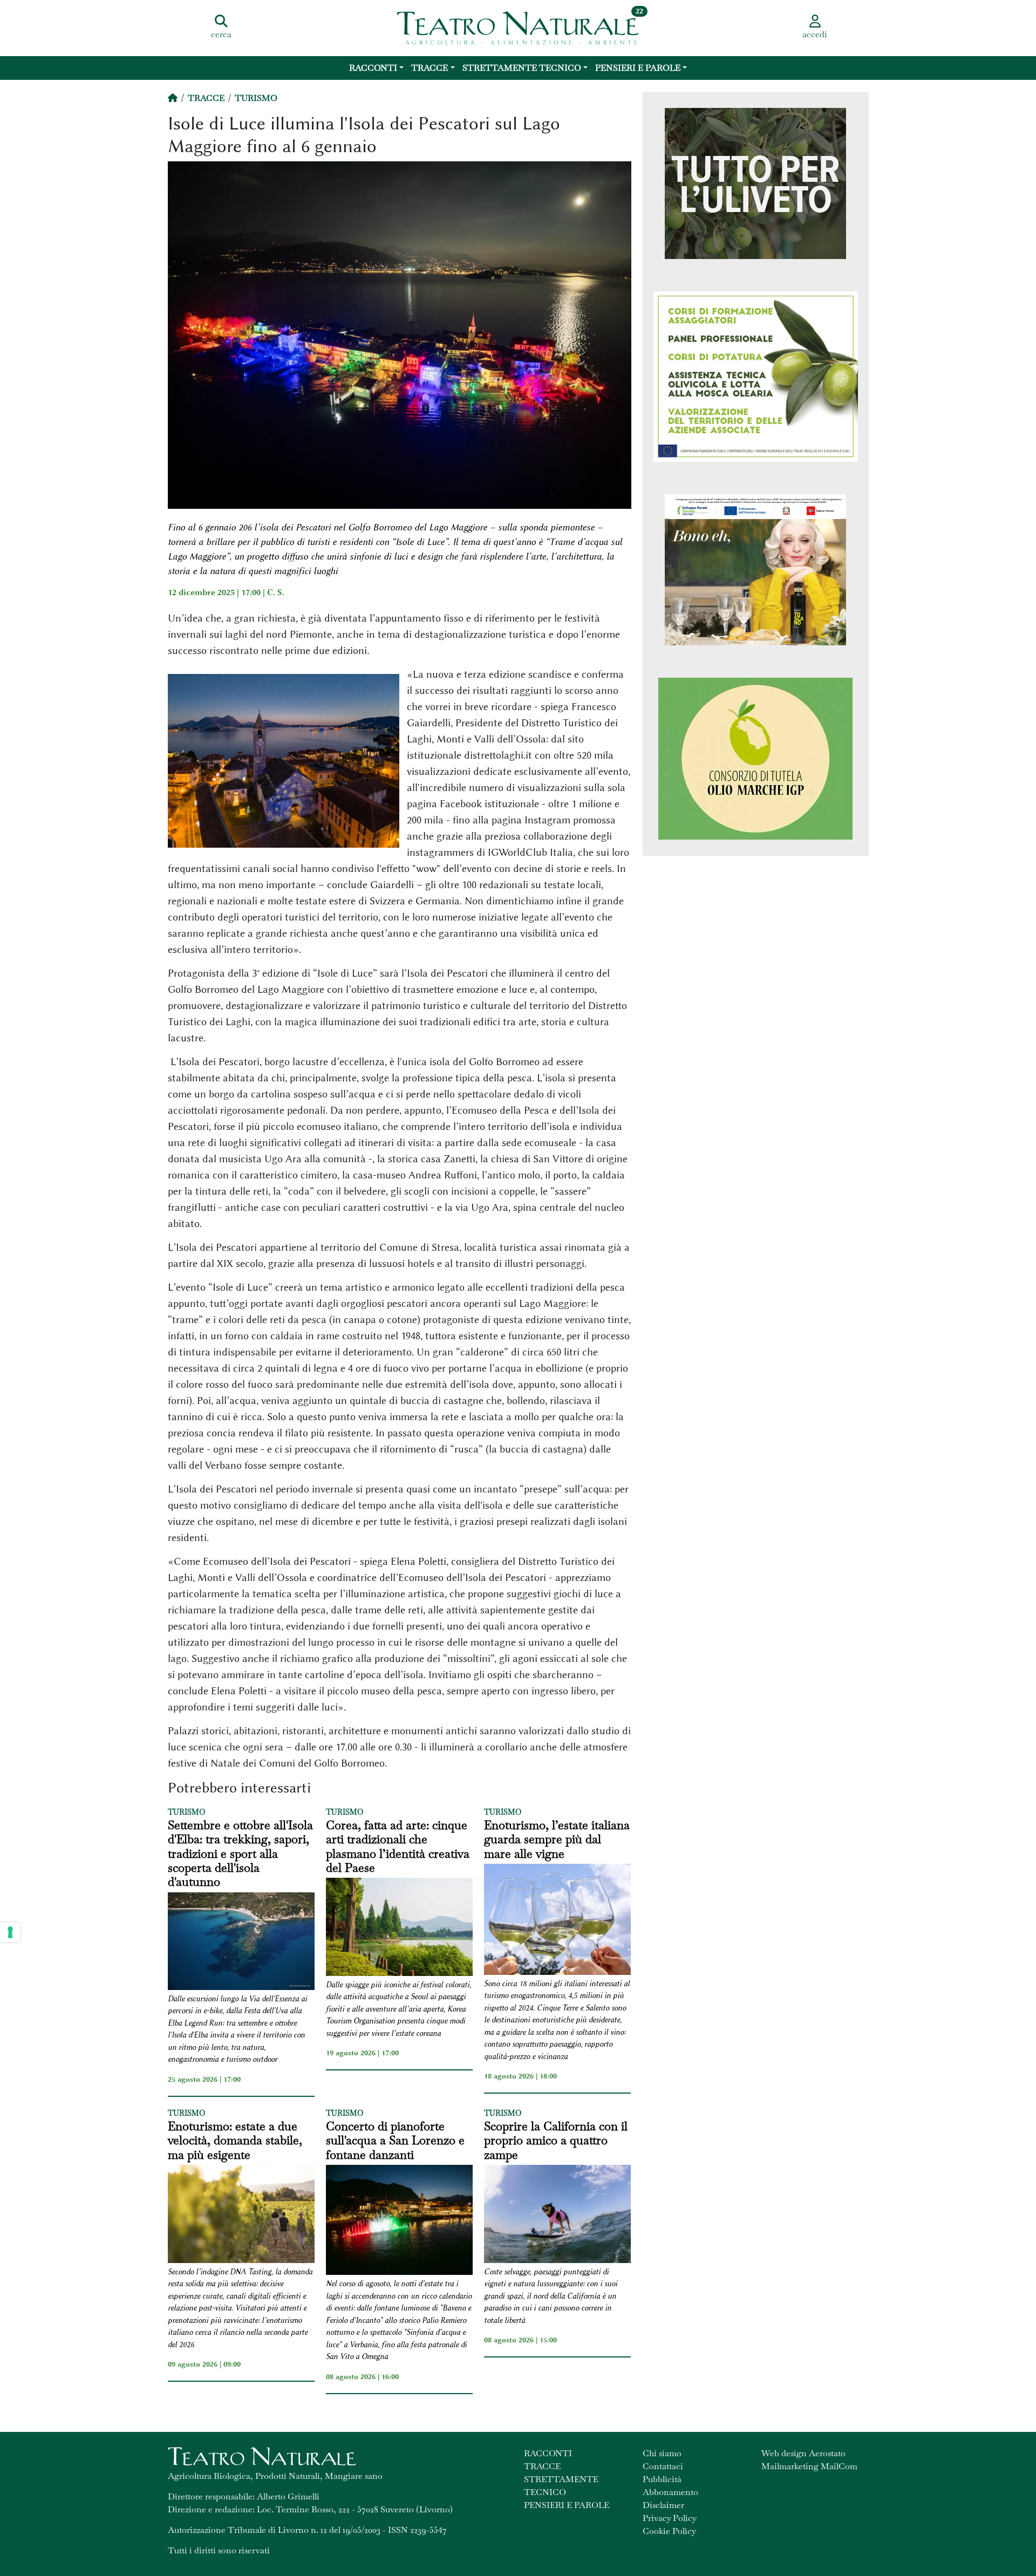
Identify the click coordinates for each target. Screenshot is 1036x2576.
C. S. (276, 592)
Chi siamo (662, 2453)
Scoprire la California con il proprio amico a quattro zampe (556, 2140)
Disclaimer (663, 2505)
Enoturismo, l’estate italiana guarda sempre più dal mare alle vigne (557, 1839)
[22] (518, 27)
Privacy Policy (670, 2518)
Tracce (430, 68)
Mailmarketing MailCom (809, 2466)
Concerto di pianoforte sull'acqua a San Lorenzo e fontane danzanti (395, 2140)
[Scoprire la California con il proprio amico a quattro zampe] (557, 2216)
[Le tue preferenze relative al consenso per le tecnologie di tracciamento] (10, 1932)
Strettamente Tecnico (522, 68)
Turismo (256, 98)
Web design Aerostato (803, 2453)
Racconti (373, 68)
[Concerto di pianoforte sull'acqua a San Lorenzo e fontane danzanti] (399, 2221)
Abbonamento (670, 2492)
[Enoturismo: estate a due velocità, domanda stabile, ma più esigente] (241, 2216)
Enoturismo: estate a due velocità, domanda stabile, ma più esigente (235, 2140)
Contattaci (663, 2466)
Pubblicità (662, 2479)
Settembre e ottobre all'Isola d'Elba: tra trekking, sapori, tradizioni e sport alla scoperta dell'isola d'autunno (240, 1853)
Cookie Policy (669, 2531)
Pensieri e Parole (638, 68)
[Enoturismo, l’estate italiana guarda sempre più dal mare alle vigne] (557, 1921)
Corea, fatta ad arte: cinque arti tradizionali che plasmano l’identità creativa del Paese (398, 1846)
